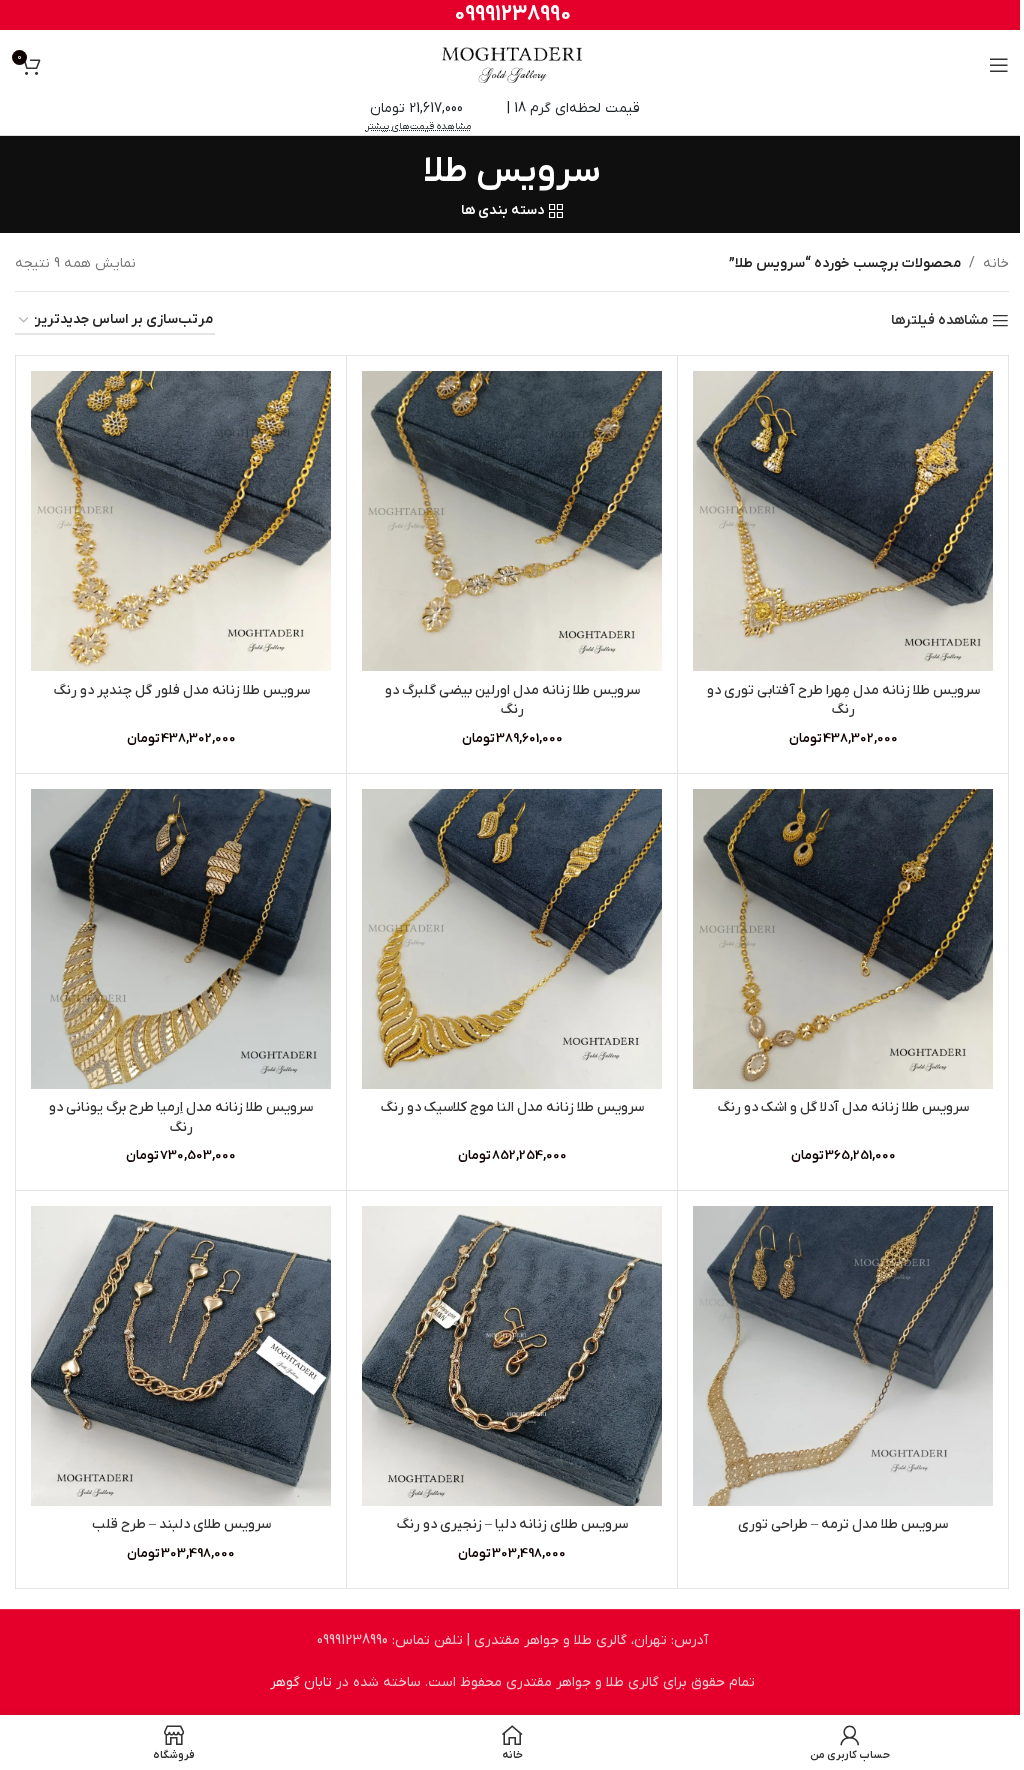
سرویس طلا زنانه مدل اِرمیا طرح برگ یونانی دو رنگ (181, 1117)
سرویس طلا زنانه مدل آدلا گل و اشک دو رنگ (843, 1107)
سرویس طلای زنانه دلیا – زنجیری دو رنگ (512, 1524)
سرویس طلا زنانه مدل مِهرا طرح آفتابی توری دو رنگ (843, 700)
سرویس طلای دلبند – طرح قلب (181, 1524)
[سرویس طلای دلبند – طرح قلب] (181, 1356)
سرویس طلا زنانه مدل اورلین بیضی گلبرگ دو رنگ (512, 700)
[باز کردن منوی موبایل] (999, 65)
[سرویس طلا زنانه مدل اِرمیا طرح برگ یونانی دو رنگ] (181, 939)
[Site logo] (512, 64)
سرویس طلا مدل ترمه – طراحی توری (843, 1524)
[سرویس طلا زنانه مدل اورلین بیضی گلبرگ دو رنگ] (512, 521)
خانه (996, 263)
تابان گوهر (301, 1682)
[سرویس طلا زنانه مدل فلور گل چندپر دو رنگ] (181, 521)
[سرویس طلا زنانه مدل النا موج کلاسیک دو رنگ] (512, 939)
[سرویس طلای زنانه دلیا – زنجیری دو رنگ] (512, 1356)
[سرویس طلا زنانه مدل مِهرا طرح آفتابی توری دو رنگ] (843, 521)
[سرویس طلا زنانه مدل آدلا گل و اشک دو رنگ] (843, 939)
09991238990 (512, 14)
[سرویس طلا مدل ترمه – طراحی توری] (843, 1356)
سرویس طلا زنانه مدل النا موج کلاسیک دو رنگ (512, 1107)
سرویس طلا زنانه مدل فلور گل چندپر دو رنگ (181, 690)
